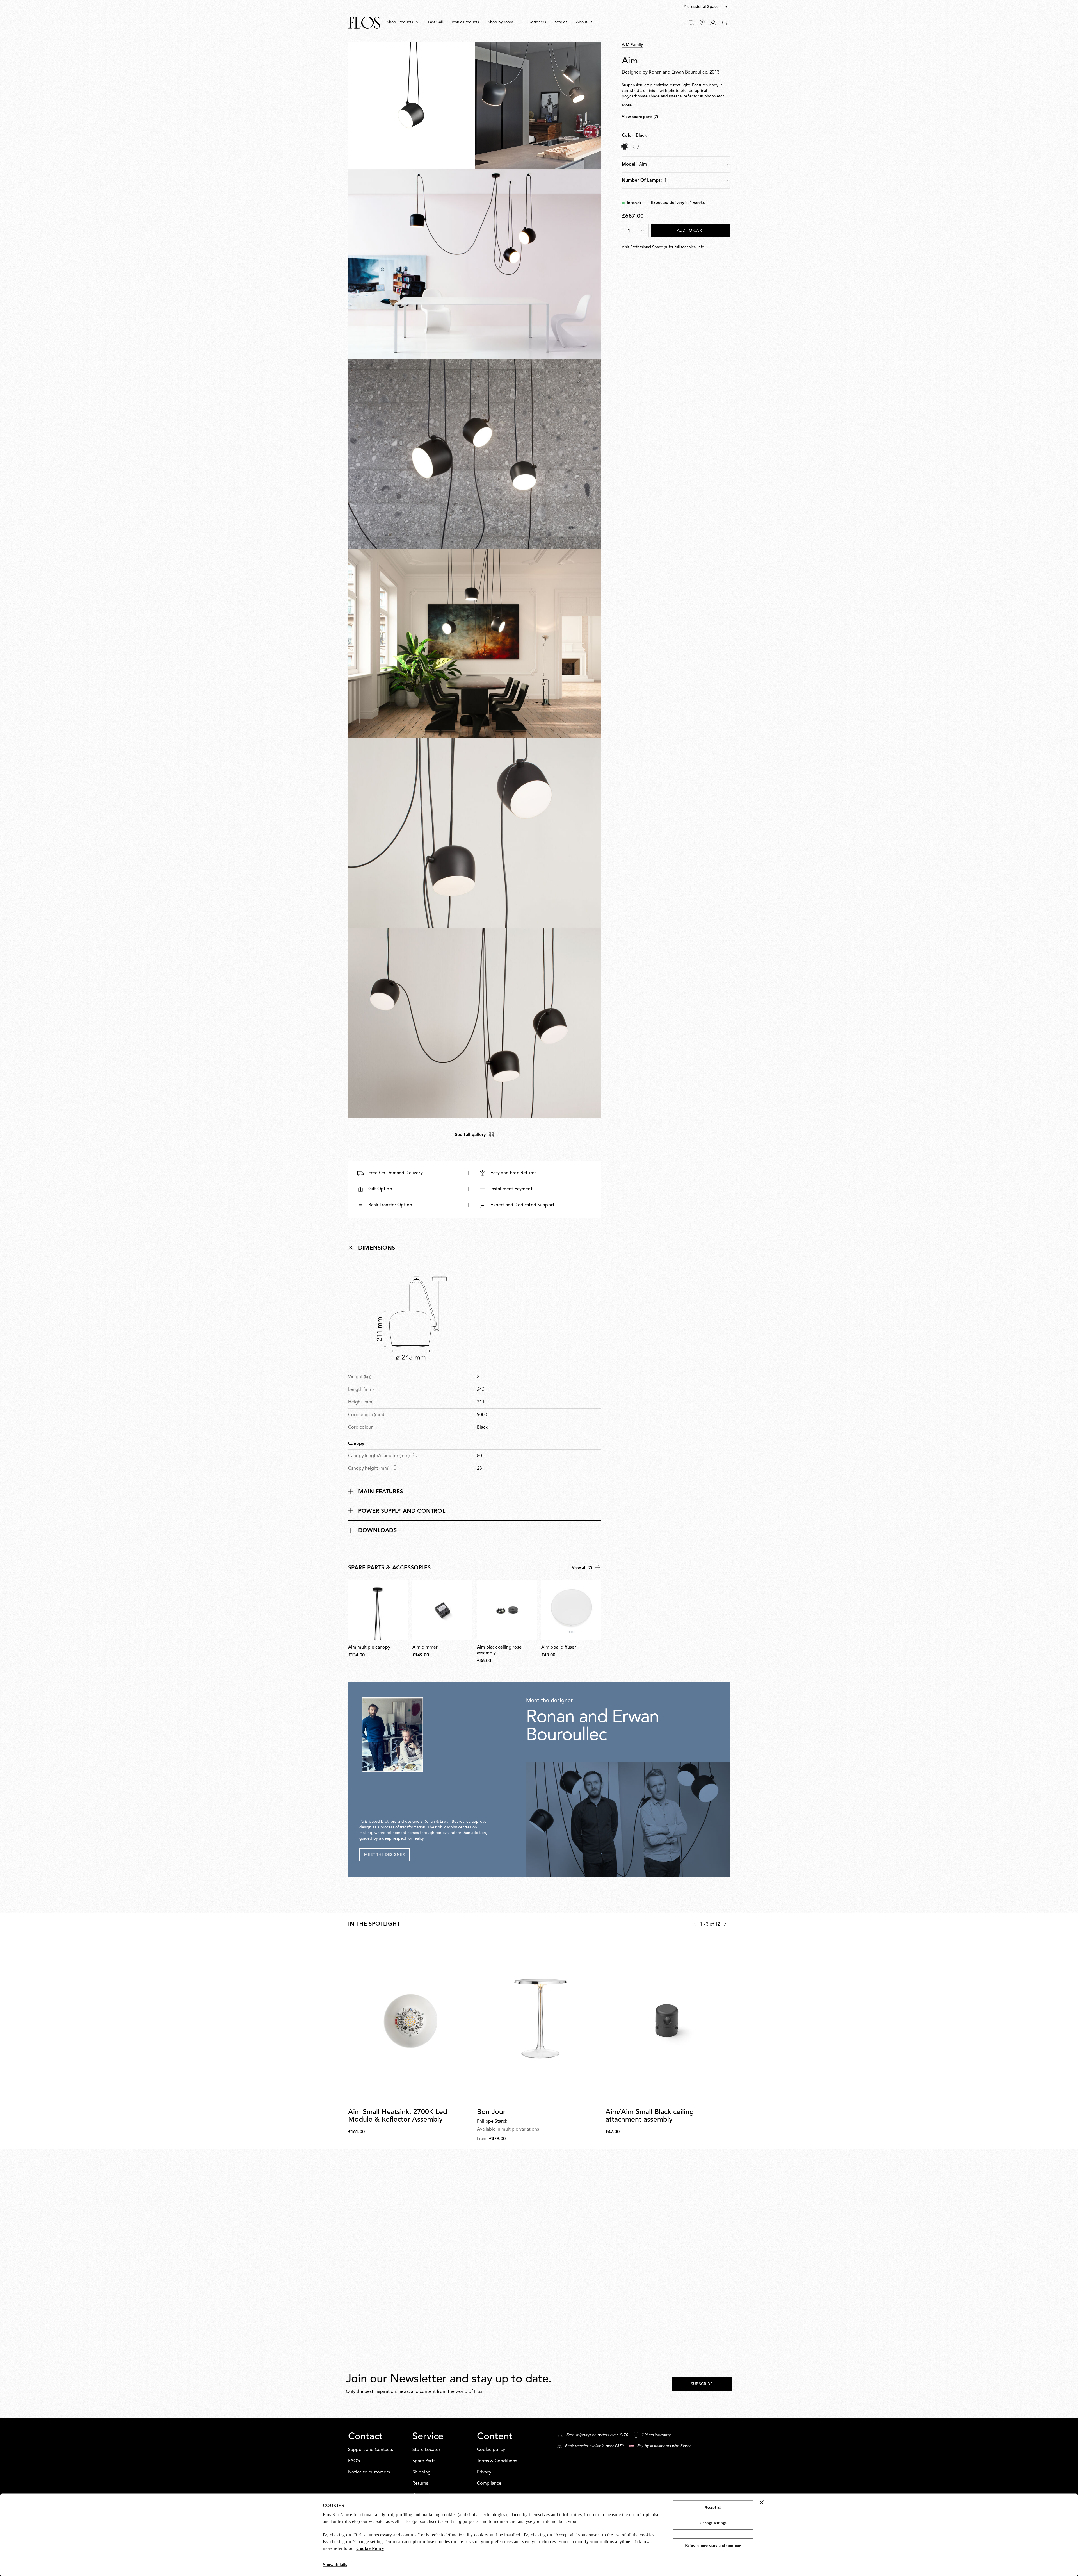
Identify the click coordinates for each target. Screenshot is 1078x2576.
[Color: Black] (625, 146)
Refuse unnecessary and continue (713, 2546)
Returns (420, 2484)
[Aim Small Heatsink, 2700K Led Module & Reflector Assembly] (410, 2021)
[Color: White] (636, 146)
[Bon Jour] (539, 2021)
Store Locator (426, 2450)
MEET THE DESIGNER (384, 1855)
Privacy (484, 2472)
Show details (335, 2565)
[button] (706, 7)
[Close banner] (762, 2502)
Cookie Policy (370, 2548)
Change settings (713, 2523)
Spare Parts (424, 2461)
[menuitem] (403, 22)
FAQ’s (354, 2461)
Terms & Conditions (497, 2461)
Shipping (422, 2472)
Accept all (713, 2507)
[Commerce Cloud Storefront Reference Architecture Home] (364, 23)
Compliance (489, 2484)
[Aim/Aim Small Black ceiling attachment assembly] (668, 2021)
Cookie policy (491, 2450)
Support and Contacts (371, 2450)
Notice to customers (369, 2472)
